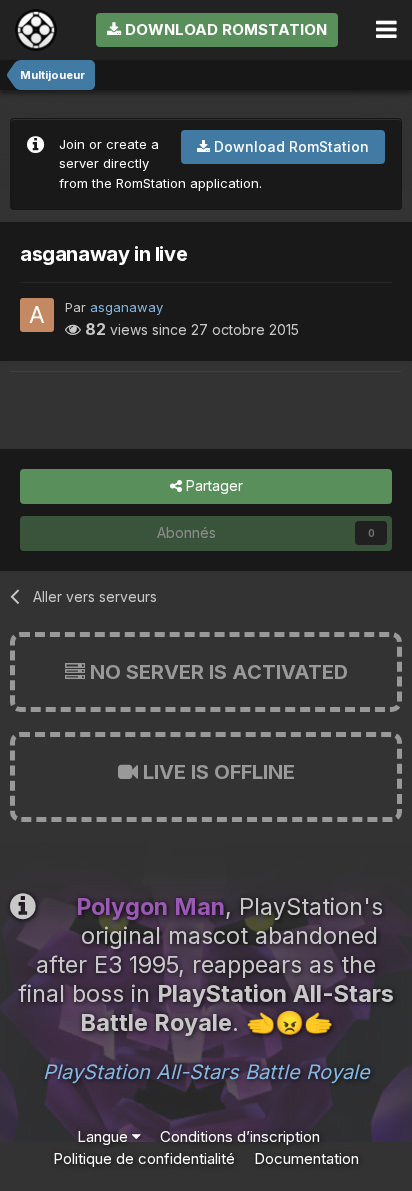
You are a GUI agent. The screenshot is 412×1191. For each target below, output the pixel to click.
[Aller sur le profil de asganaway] (37, 315)
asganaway (126, 307)
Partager (212, 485)
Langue (104, 1136)
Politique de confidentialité (144, 1158)
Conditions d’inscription (240, 1136)
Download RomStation (224, 29)
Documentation (306, 1158)
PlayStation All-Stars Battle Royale (206, 1072)
